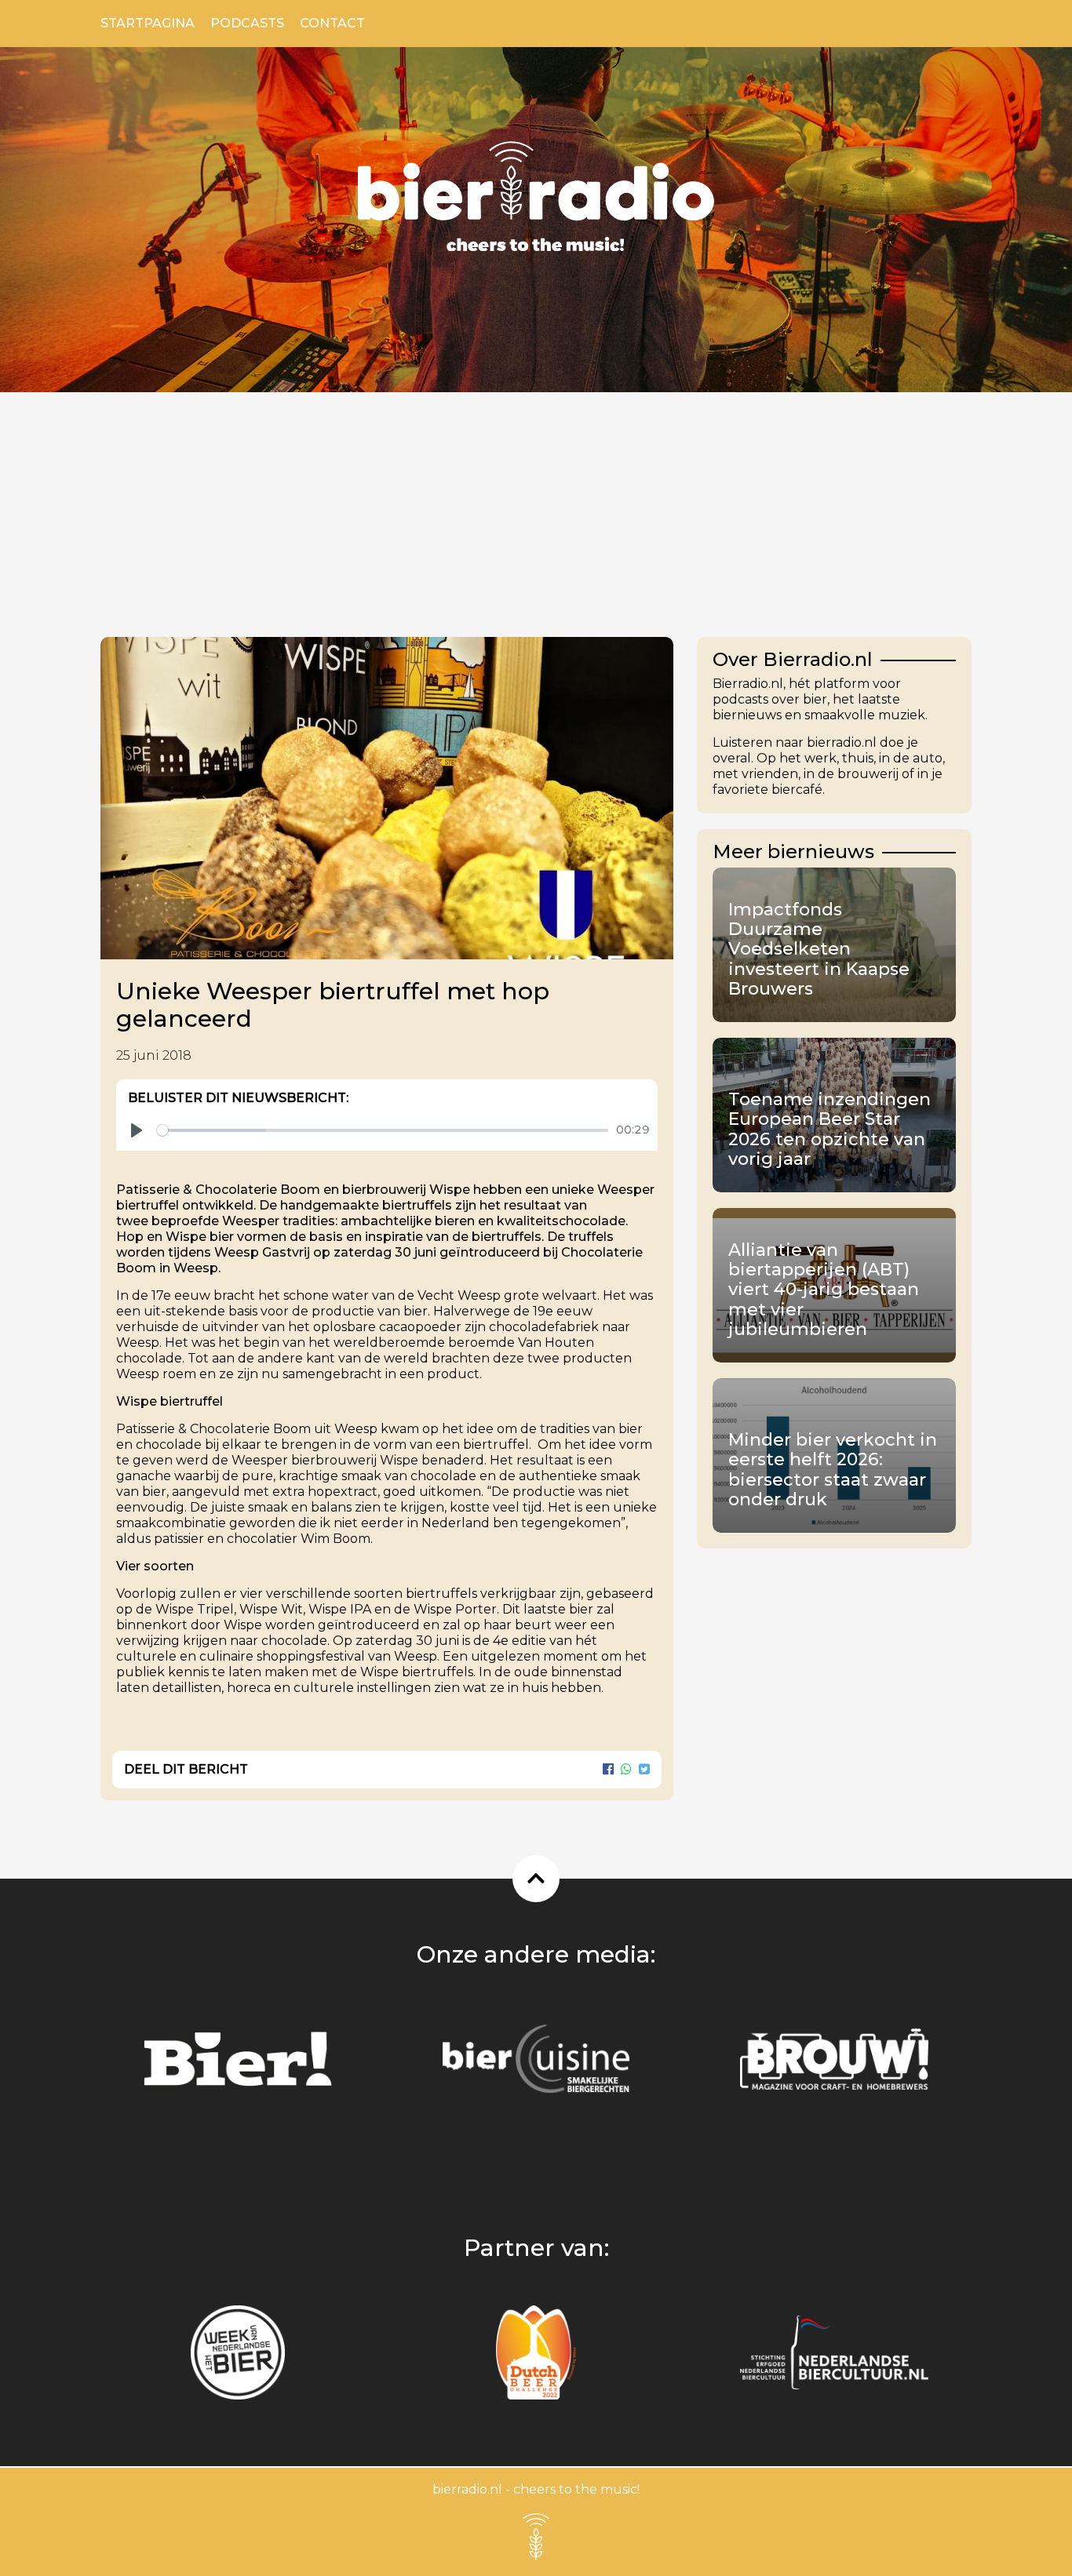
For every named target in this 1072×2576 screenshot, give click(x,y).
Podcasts (247, 23)
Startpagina (148, 23)
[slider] (383, 1130)
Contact (332, 23)
